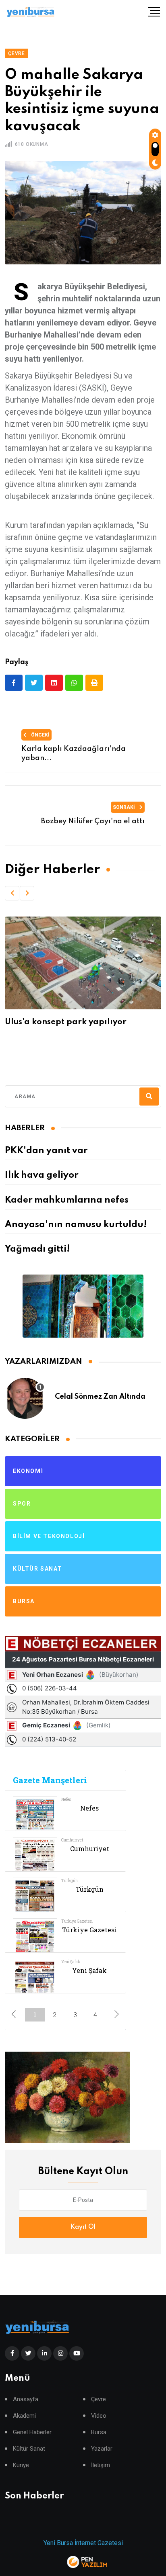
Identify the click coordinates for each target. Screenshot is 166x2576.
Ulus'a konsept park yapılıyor (66, 1022)
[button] (12, 893)
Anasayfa (26, 2399)
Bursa (99, 2432)
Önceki (40, 735)
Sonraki (124, 807)
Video (99, 2416)
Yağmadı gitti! (37, 1249)
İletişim (101, 2465)
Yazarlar (102, 2449)
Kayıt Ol (83, 2227)
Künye (21, 2465)
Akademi (24, 2416)
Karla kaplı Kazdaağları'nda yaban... (74, 753)
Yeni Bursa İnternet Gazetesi (83, 2543)
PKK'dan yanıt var (46, 1151)
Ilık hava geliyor (41, 1175)
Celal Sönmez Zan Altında (100, 1397)
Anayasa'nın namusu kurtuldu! (76, 1225)
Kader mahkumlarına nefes (67, 1200)
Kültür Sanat (29, 2449)
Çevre (99, 2399)
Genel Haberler (32, 2432)
